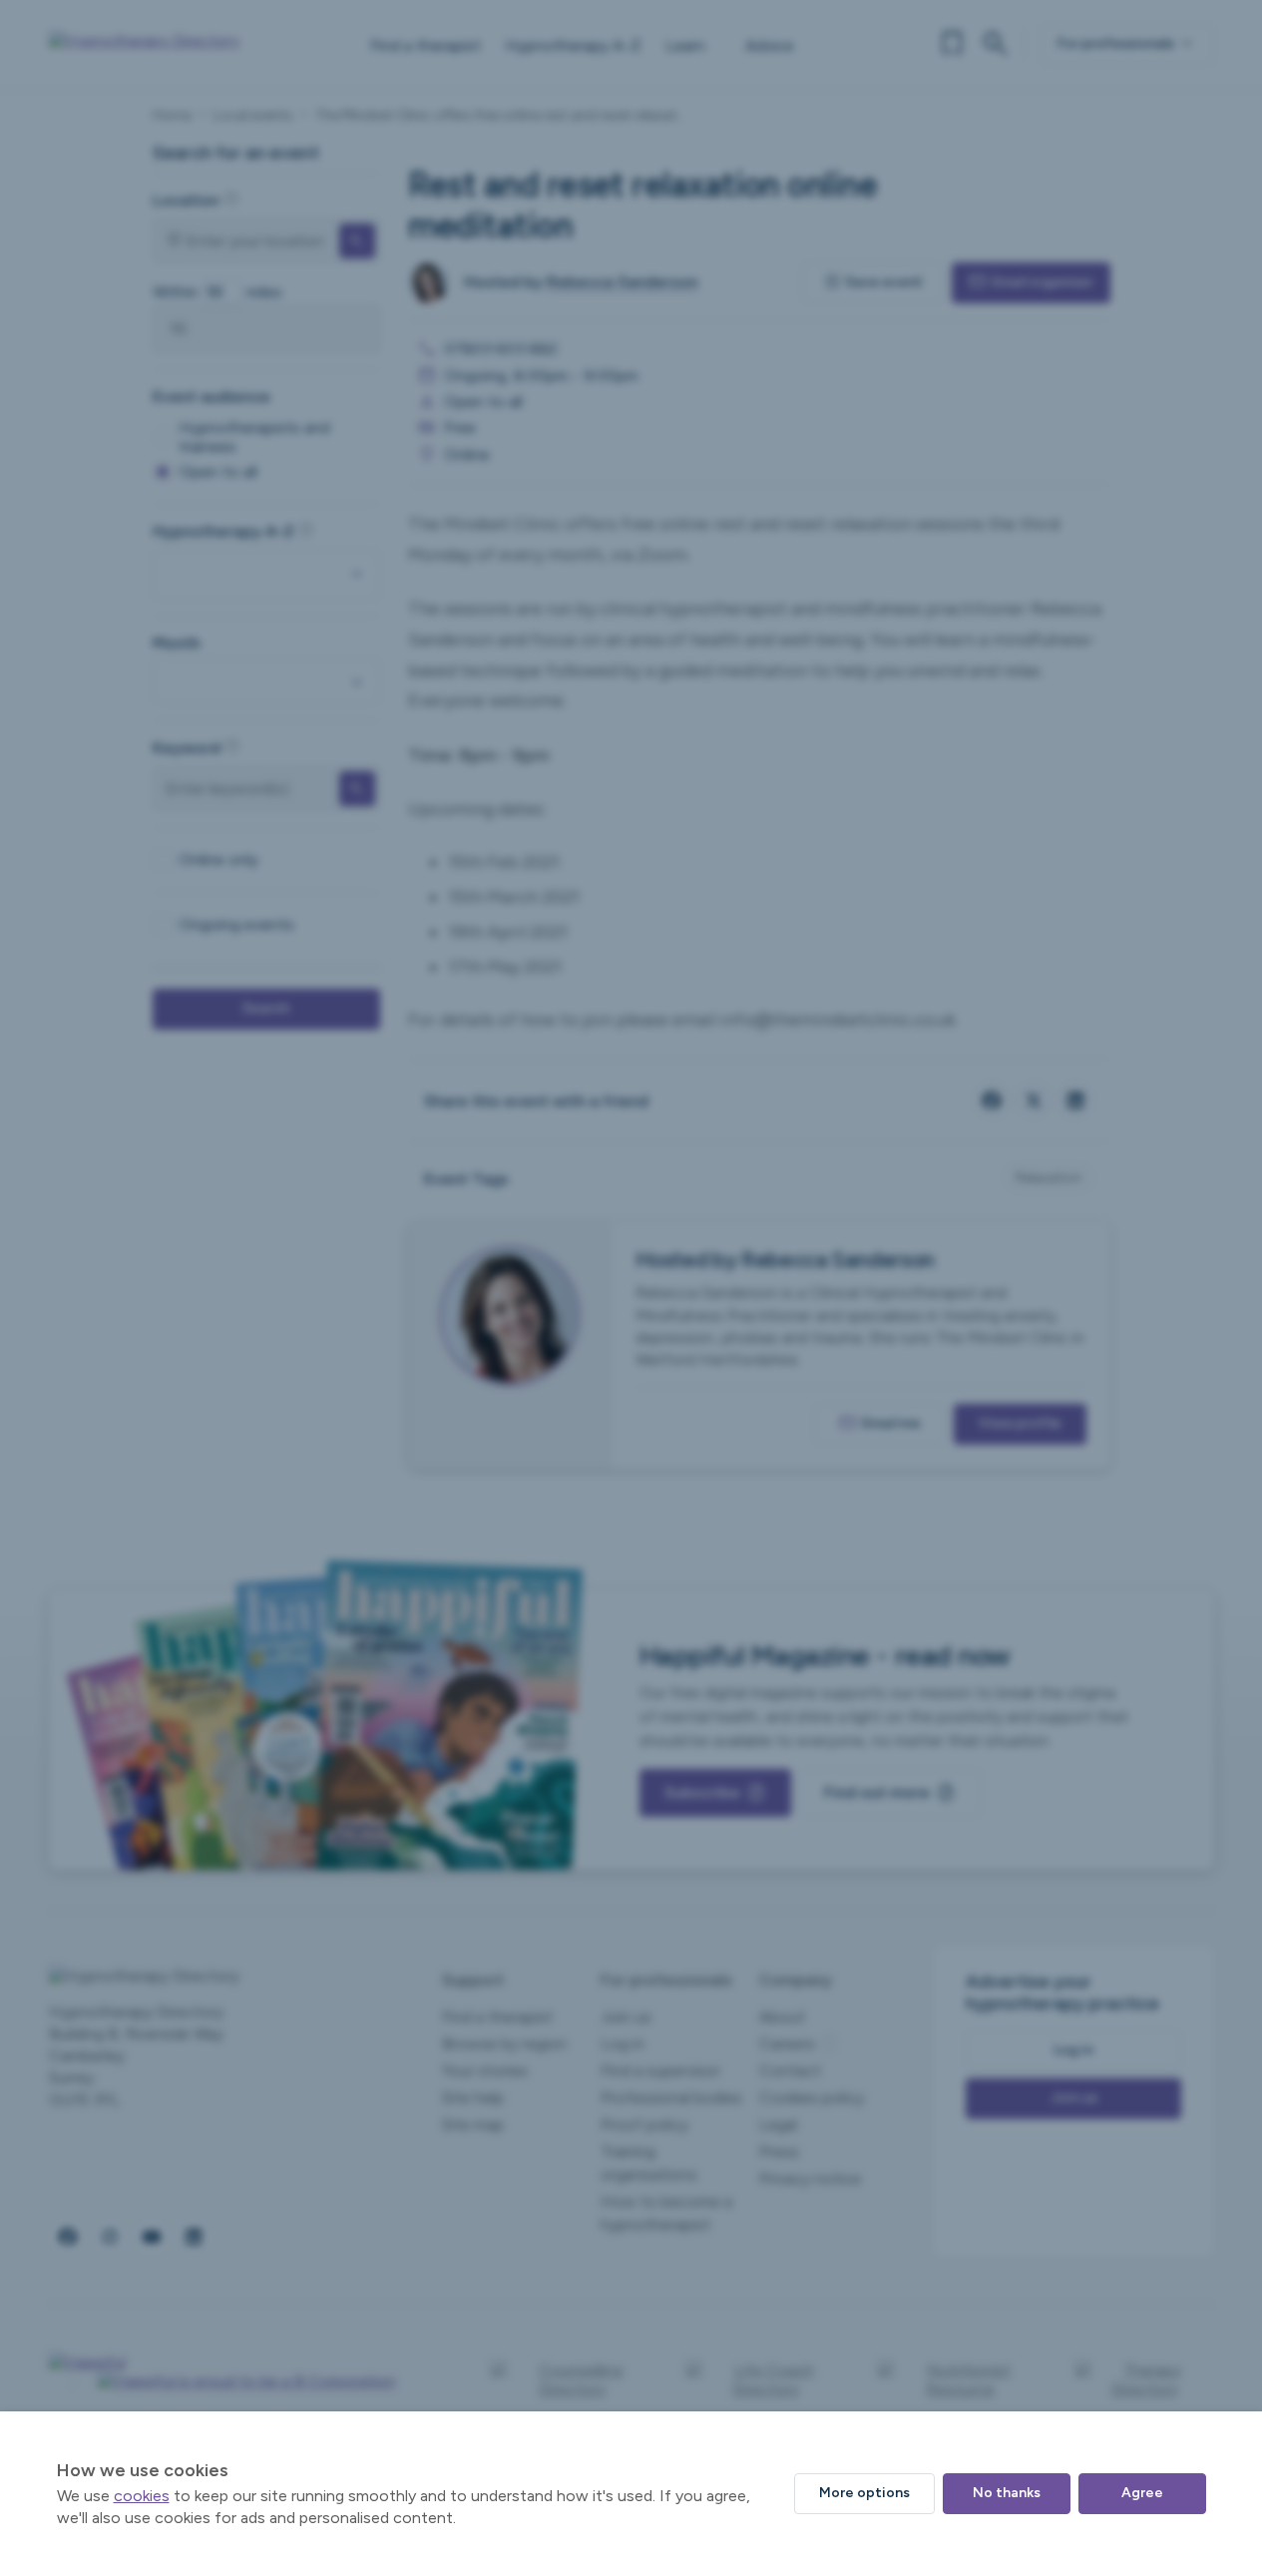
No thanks (1007, 2493)
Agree (1142, 2493)
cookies (142, 2496)
